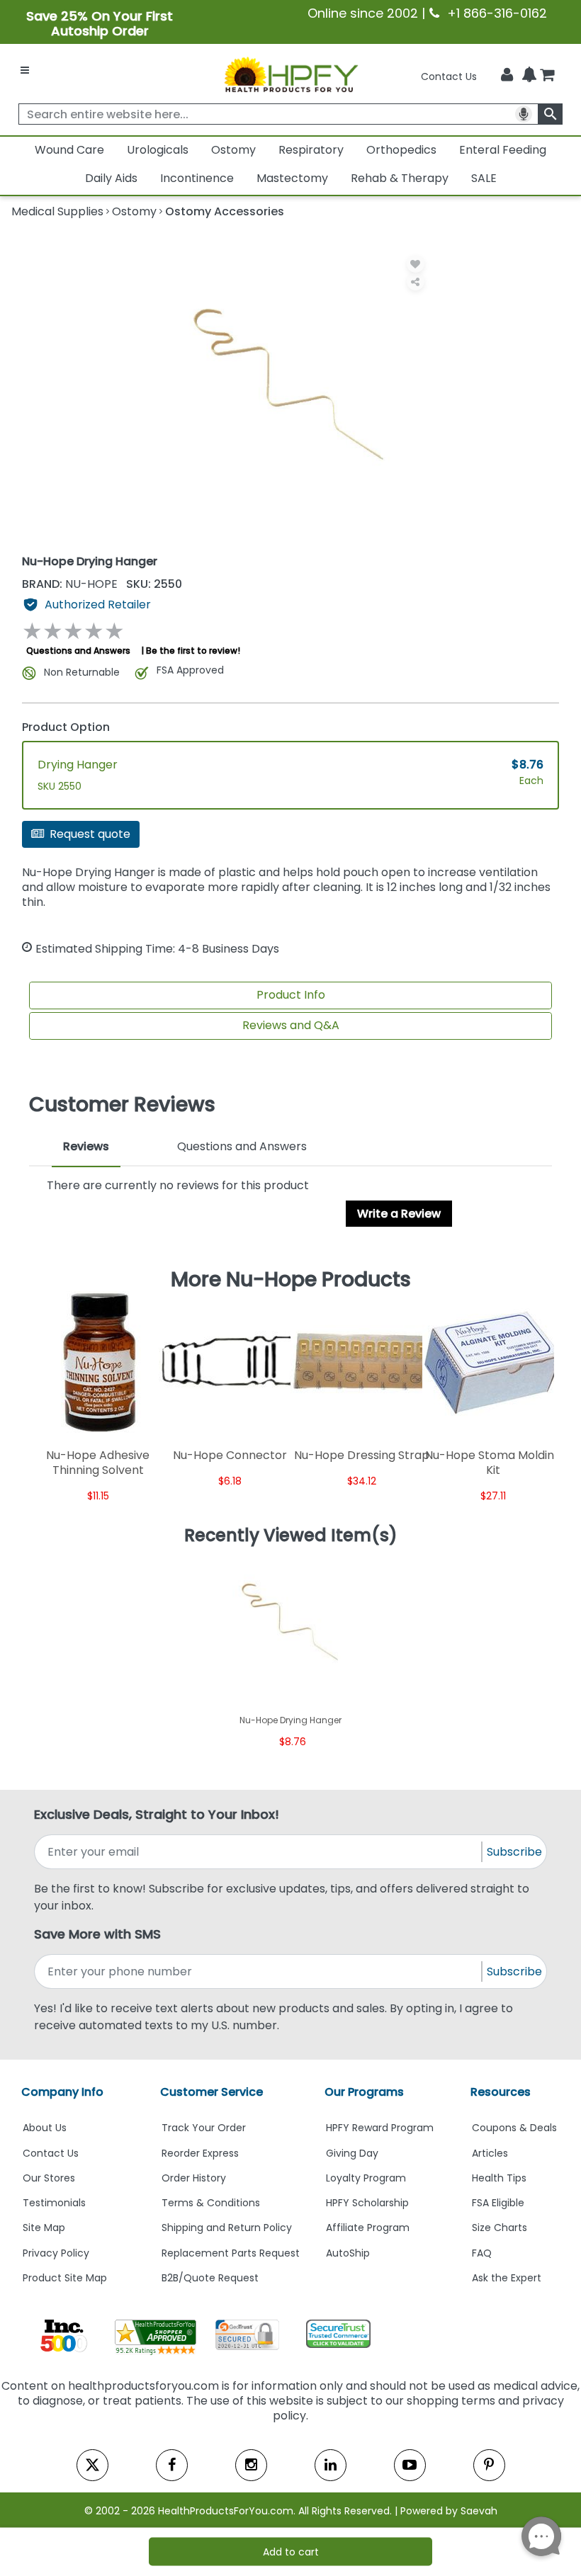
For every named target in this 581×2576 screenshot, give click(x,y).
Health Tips (499, 2178)
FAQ (482, 2253)
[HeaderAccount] (507, 75)
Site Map (44, 2228)
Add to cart (291, 2552)
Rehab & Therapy (400, 178)
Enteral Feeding (503, 150)
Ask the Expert (507, 2278)
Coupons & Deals (514, 2128)
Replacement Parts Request (231, 2253)
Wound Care (69, 150)
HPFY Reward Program (380, 2128)
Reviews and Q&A (291, 1025)
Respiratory (311, 150)
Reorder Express (200, 2153)
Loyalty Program (366, 2178)
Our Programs (364, 2092)
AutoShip (348, 2253)
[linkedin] (331, 2465)
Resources (501, 2092)
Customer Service (211, 2092)
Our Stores (49, 2178)
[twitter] (92, 2465)
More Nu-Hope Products (291, 1279)
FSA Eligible (498, 2203)
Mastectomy (292, 178)
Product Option (66, 727)
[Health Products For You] (290, 74)
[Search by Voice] (524, 114)
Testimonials (54, 2203)
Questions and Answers (78, 651)
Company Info (62, 2092)
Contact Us (449, 76)
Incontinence (197, 178)
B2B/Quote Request (210, 2278)
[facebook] (172, 2465)
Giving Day (352, 2153)
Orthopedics (401, 150)
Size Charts (500, 2228)
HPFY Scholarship (367, 2203)
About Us (45, 2128)
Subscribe (514, 1852)
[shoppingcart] (547, 76)
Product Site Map (65, 2278)
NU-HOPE (71, 584)
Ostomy (233, 150)
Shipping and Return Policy (227, 2228)
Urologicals (158, 150)
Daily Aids (111, 178)
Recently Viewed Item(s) (291, 1536)
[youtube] (410, 2465)
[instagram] (251, 2465)
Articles (490, 2153)
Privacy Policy (56, 2253)
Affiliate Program (368, 2228)
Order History (194, 2178)
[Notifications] (529, 76)
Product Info (291, 995)
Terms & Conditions (211, 2203)
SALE (484, 178)
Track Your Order (204, 2128)
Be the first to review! (193, 651)
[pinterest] (489, 2465)
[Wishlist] (416, 264)
